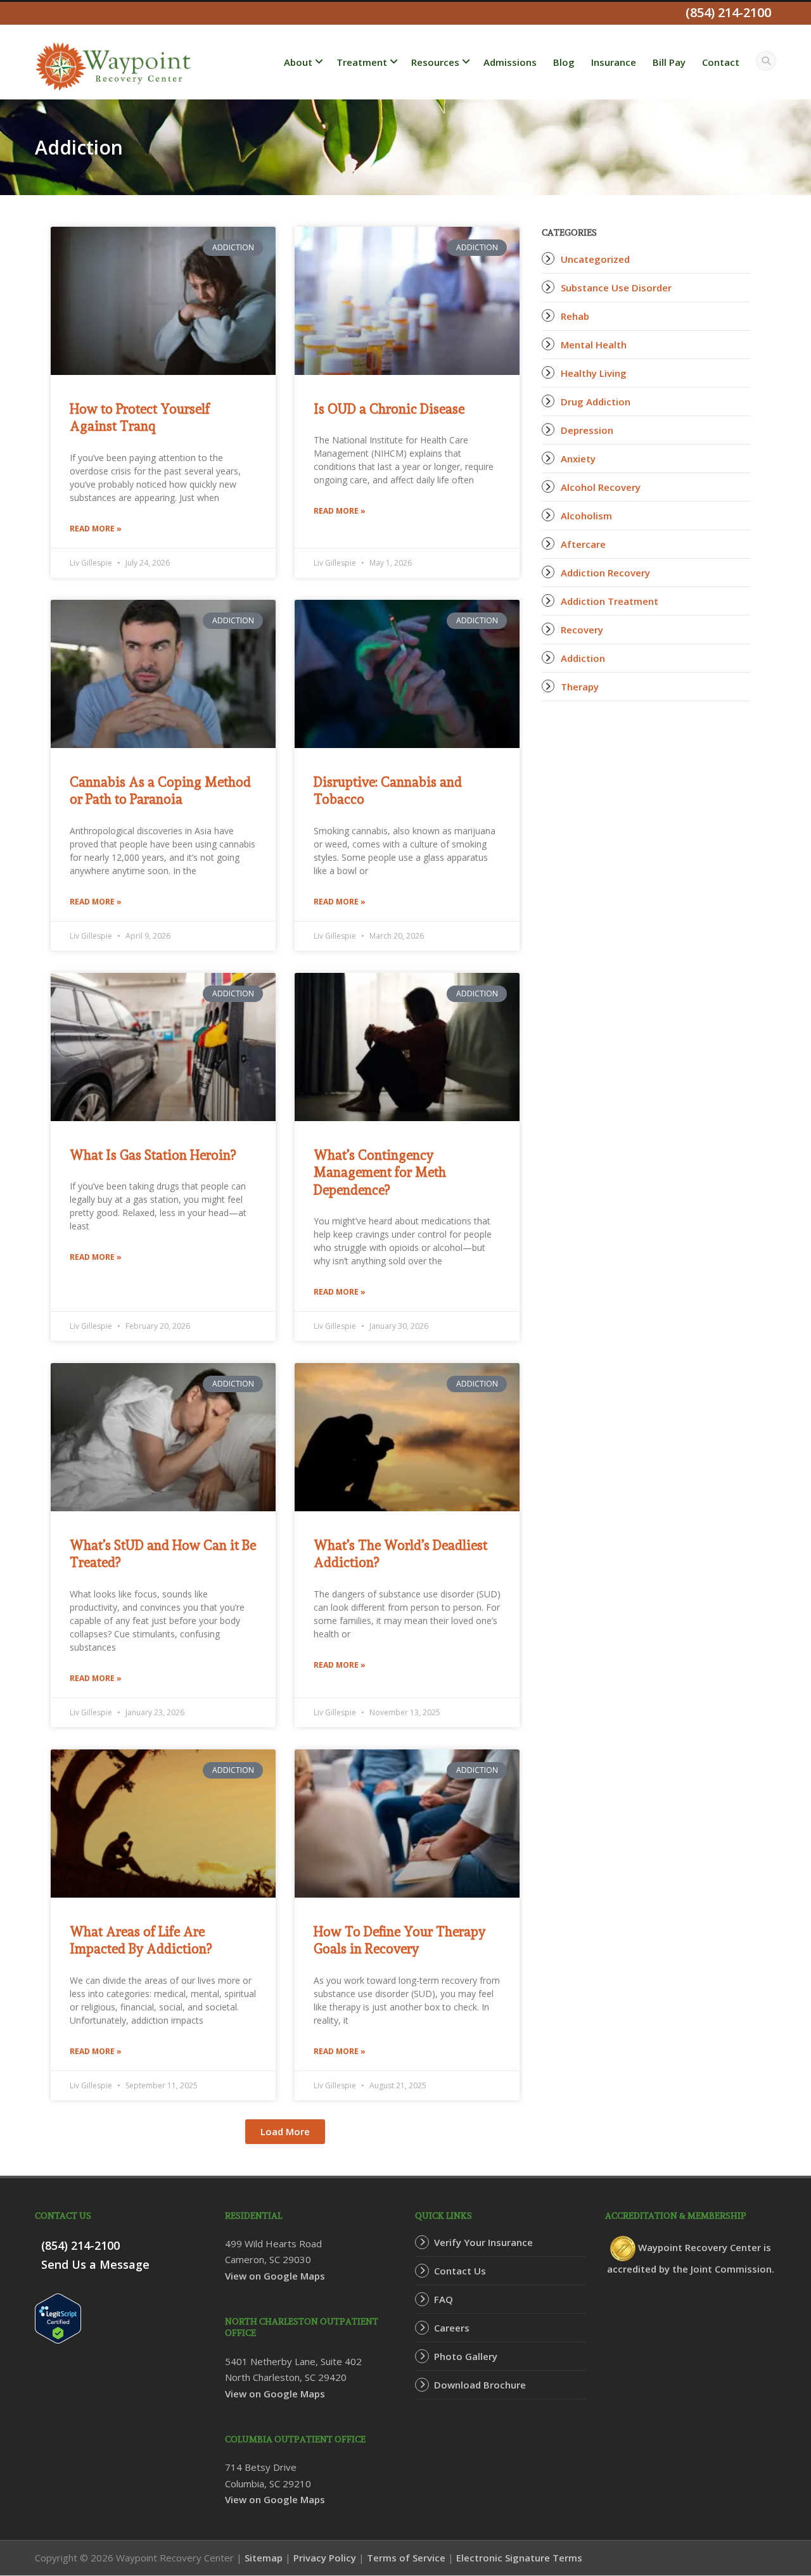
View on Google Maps (275, 2276)
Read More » (96, 529)
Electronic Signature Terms (519, 2558)
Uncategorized (595, 259)
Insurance (614, 62)
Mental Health (594, 345)
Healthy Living (594, 373)
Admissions (510, 62)
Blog (564, 62)
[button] (285, 2132)
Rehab (575, 316)
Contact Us (460, 2271)
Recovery (582, 630)
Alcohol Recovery (601, 487)
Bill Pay (669, 62)
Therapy (580, 687)
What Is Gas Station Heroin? (153, 1155)
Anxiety (578, 459)
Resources (435, 62)
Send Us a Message (95, 2264)
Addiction (583, 658)
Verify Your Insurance (483, 2242)
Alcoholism (586, 516)
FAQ (444, 2299)
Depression (587, 430)
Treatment (362, 62)
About (298, 62)
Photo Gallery (466, 2356)
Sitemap (264, 2558)
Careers (452, 2328)
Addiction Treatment (610, 601)
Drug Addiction (596, 402)
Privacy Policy (325, 2558)
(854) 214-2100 (80, 2245)
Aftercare (583, 544)
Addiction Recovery (605, 573)
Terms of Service (406, 2558)
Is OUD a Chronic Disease (389, 409)
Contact (721, 62)
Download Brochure (480, 2385)
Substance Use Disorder (616, 288)
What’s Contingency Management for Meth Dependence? (380, 1172)
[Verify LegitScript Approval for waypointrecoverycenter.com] (58, 2317)
